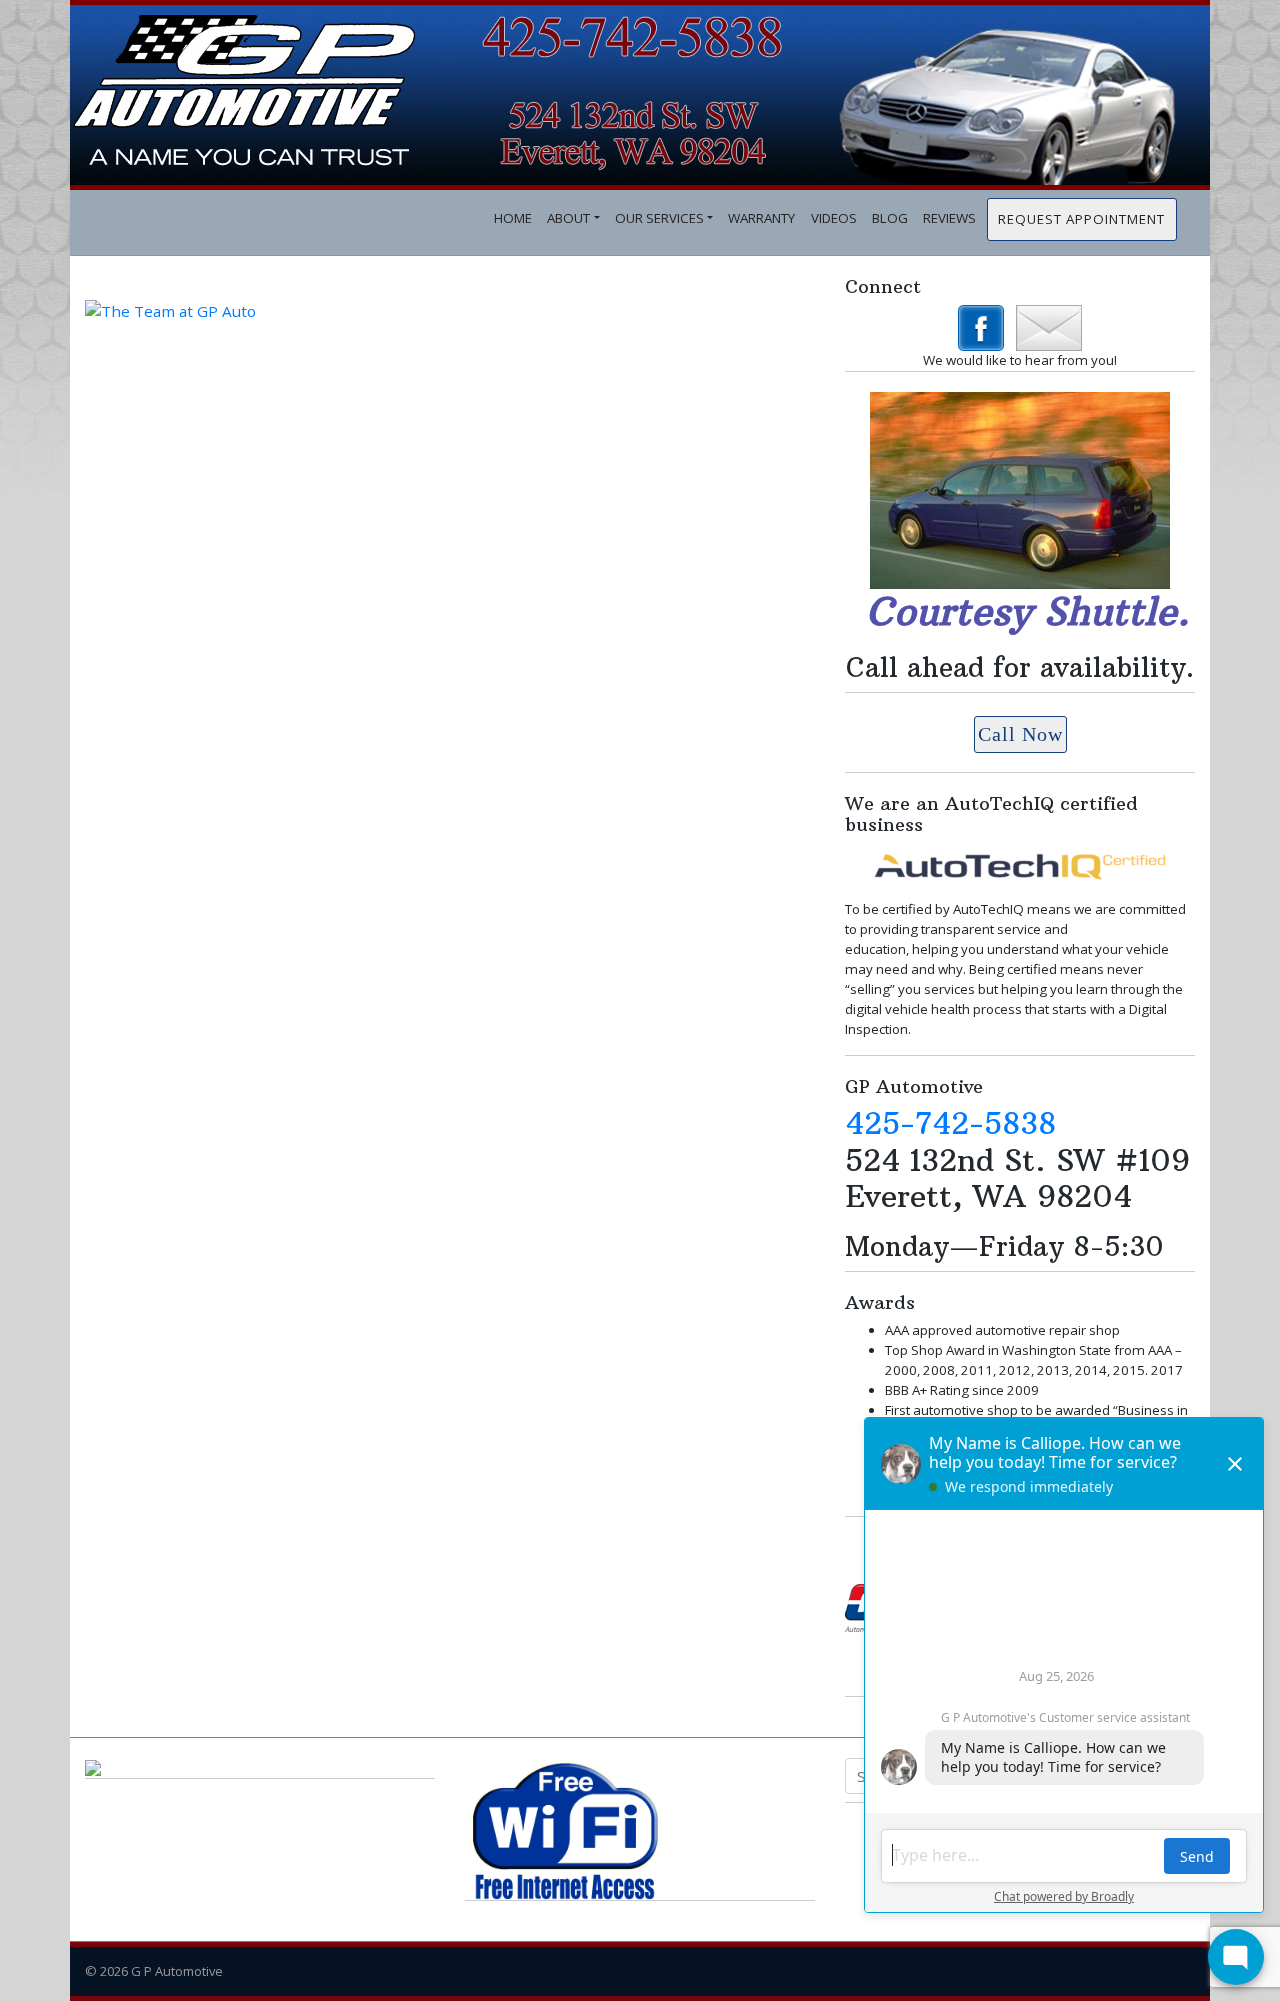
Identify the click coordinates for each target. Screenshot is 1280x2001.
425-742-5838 (950, 1123)
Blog (890, 218)
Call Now (1020, 734)
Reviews (949, 218)
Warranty (761, 218)
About (568, 218)
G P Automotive (177, 1971)
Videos (834, 218)
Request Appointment (1081, 219)
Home (513, 218)
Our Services (659, 218)
